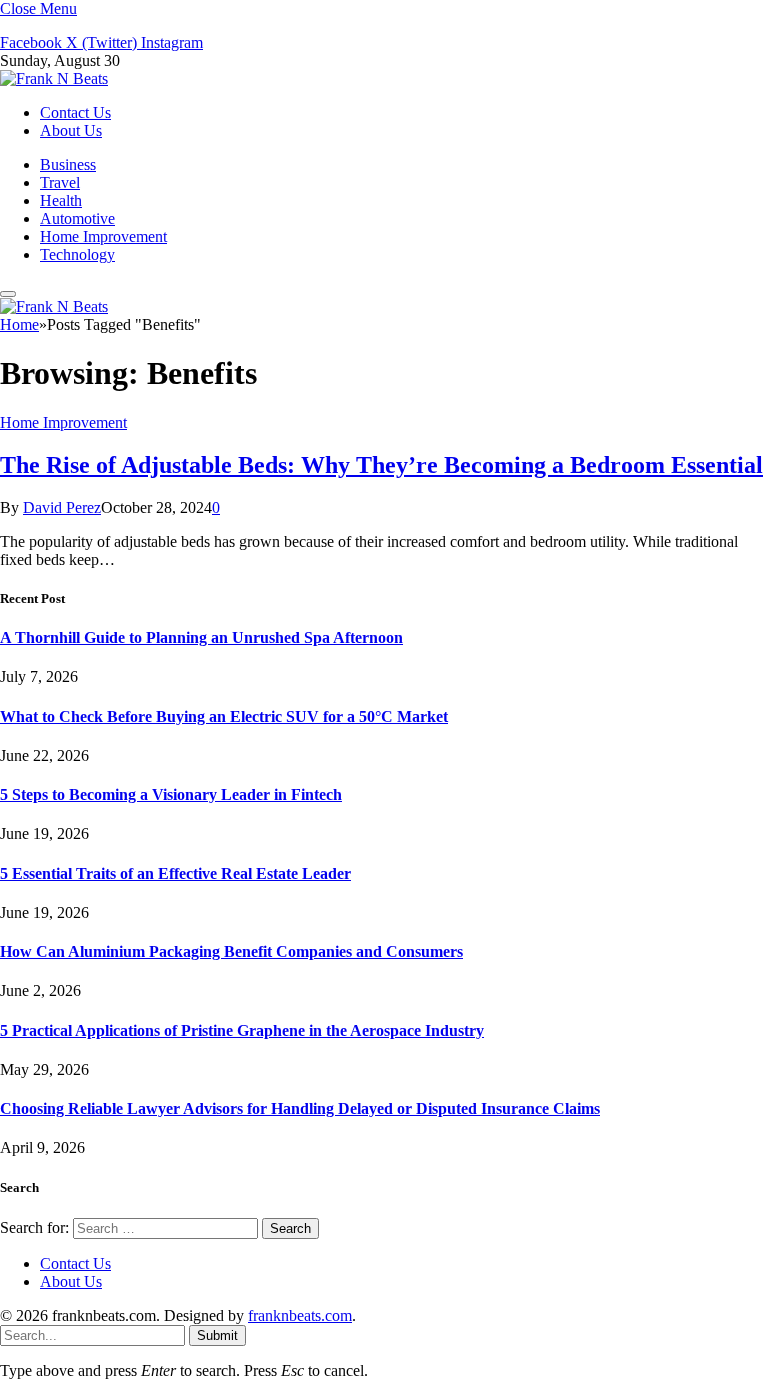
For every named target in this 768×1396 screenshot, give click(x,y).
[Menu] (8, 294)
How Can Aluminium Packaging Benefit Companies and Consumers (231, 951)
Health (61, 200)
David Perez (62, 507)
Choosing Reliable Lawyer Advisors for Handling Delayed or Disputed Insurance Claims (300, 1108)
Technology (77, 254)
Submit (217, 1335)
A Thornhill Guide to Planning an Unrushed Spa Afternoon (201, 637)
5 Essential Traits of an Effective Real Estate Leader (175, 873)
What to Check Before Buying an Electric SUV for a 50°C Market (224, 716)
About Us (71, 130)
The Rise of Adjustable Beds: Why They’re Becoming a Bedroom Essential (381, 465)
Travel (60, 182)
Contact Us (75, 112)
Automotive (77, 218)
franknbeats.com (300, 1315)
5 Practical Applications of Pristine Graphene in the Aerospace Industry (242, 1030)
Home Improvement (103, 236)
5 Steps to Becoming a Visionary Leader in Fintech (171, 794)
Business (68, 164)
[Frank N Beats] (54, 78)
